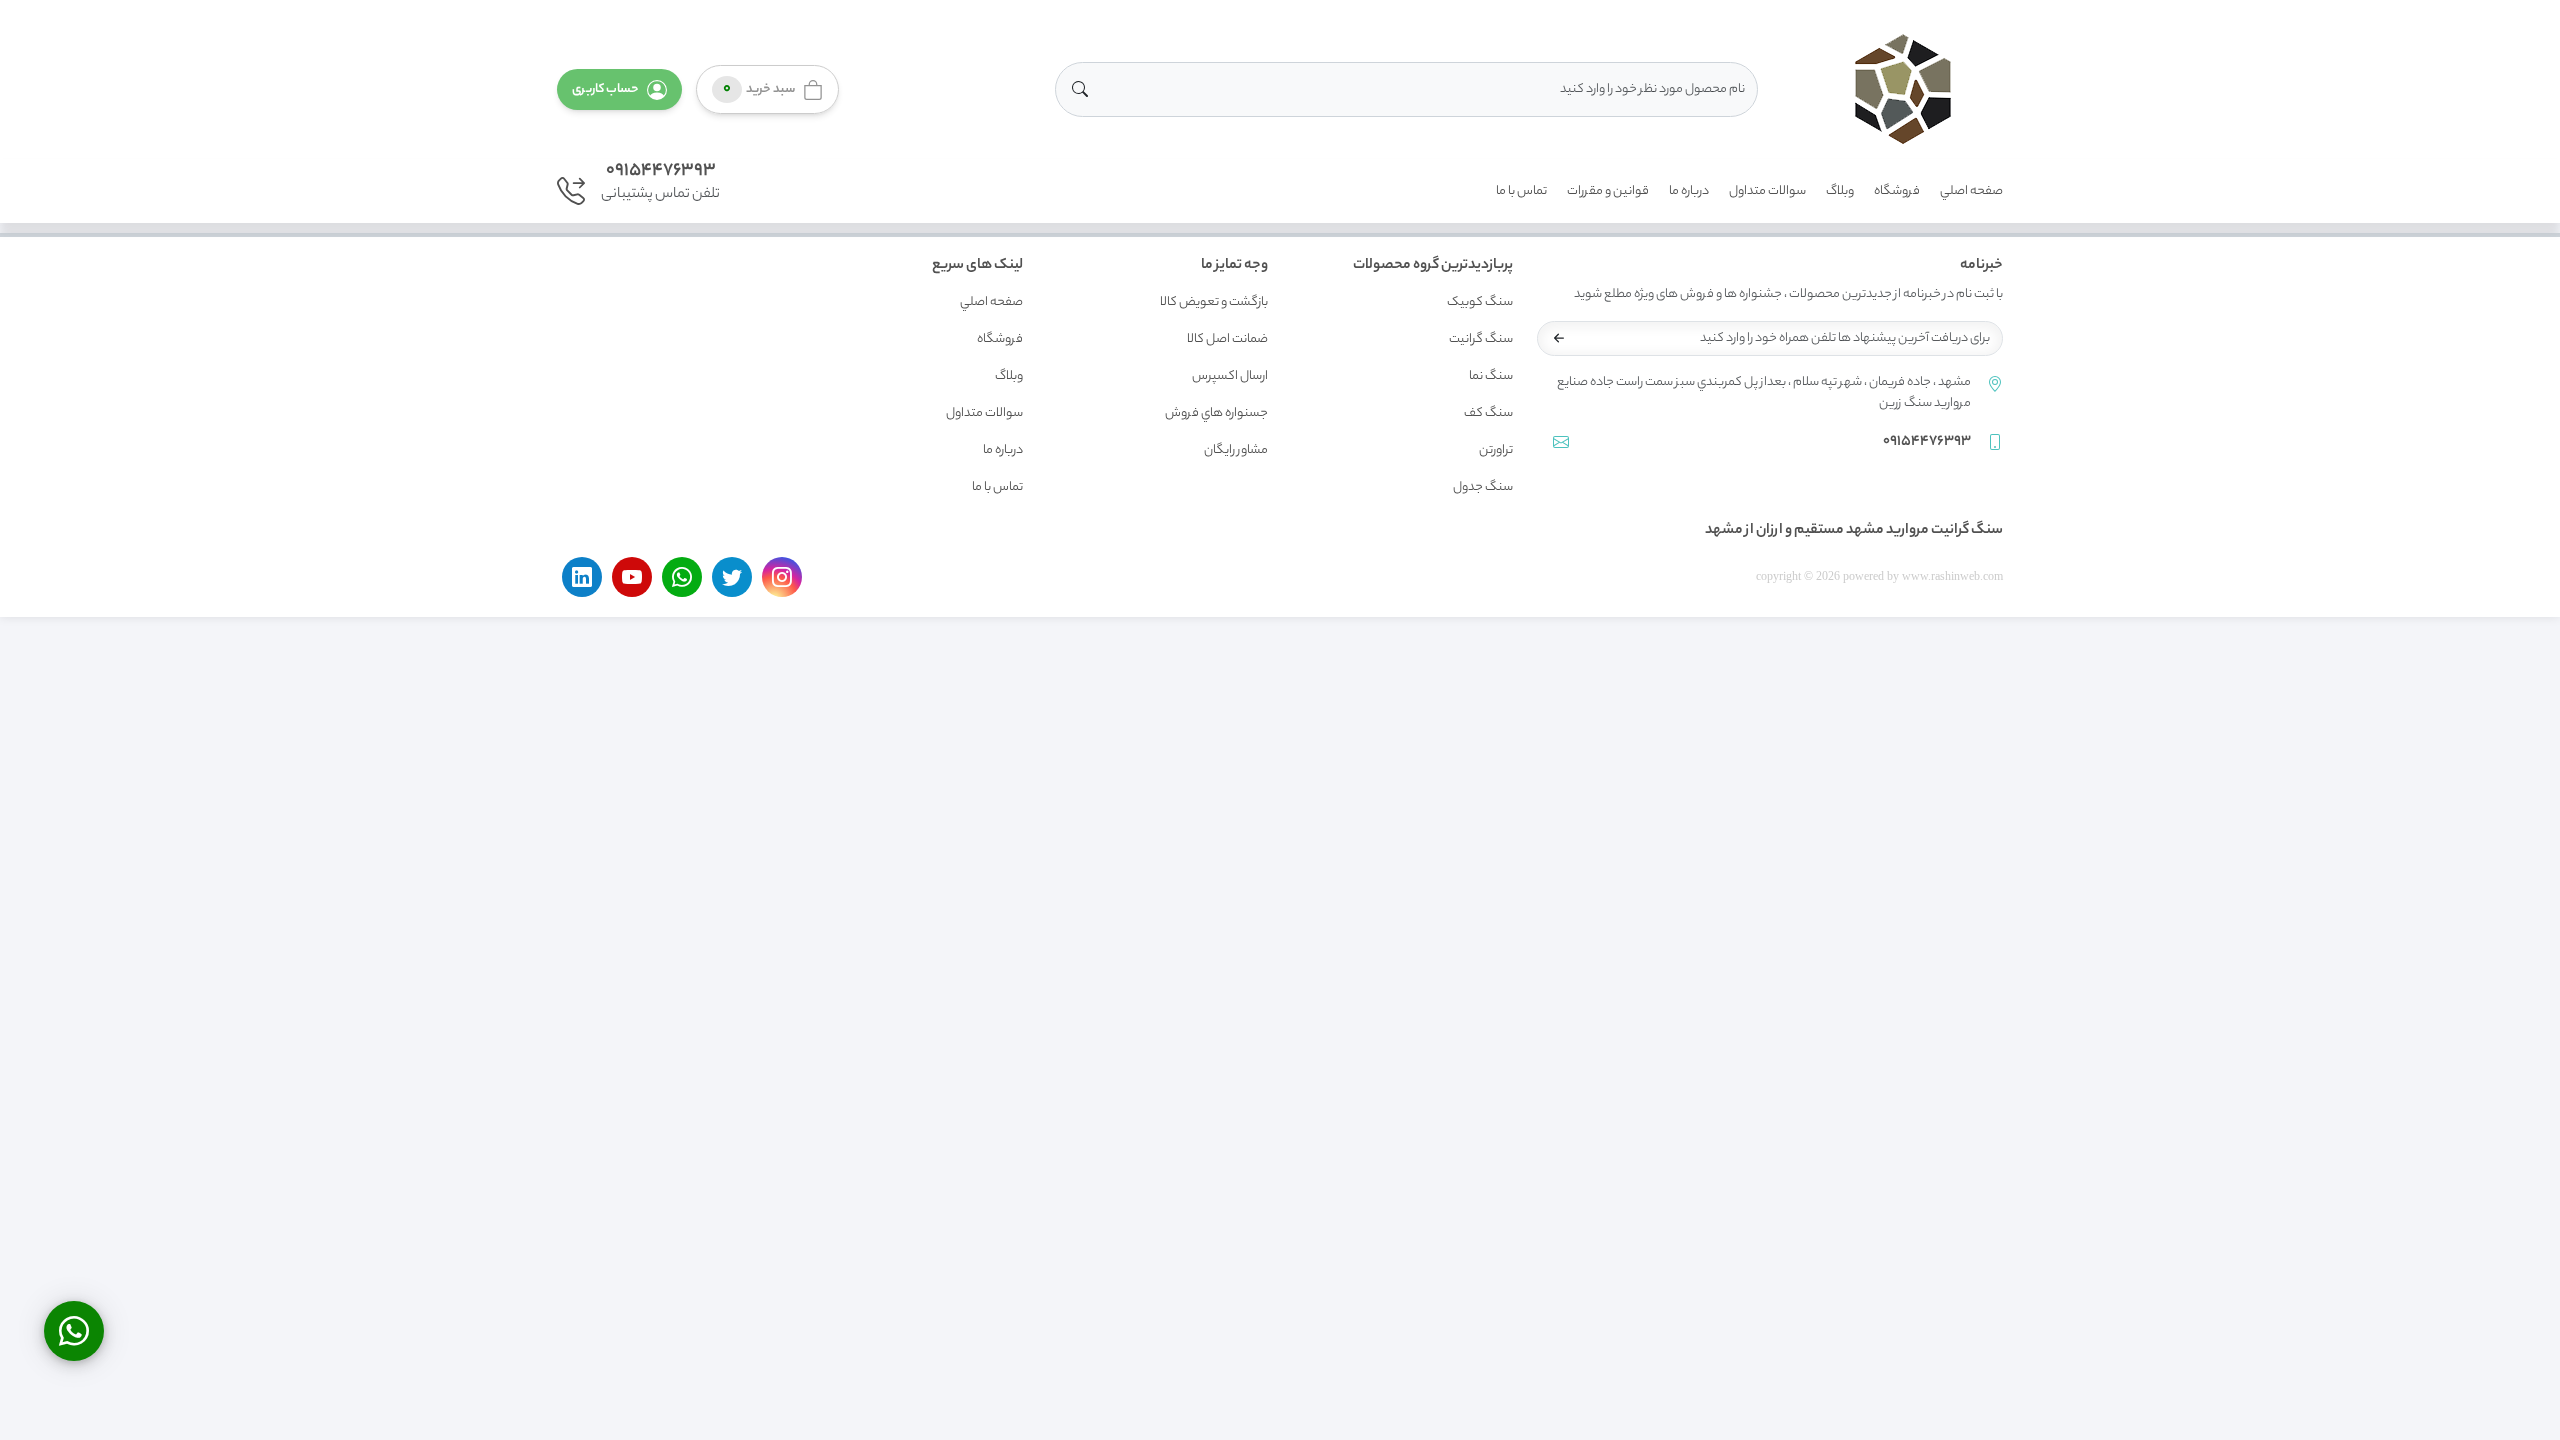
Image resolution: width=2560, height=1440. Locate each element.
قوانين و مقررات (1608, 191)
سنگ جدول (1483, 487)
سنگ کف (1488, 413)
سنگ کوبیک (1480, 302)
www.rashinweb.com (1952, 576)
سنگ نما (1491, 376)
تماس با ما (1521, 191)
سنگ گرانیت (1481, 339)
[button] (619, 89)
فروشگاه (1897, 191)
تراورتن (1496, 450)
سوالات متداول (1767, 191)
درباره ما (1689, 191)
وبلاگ (1840, 191)
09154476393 (661, 171)
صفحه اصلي (1971, 191)
